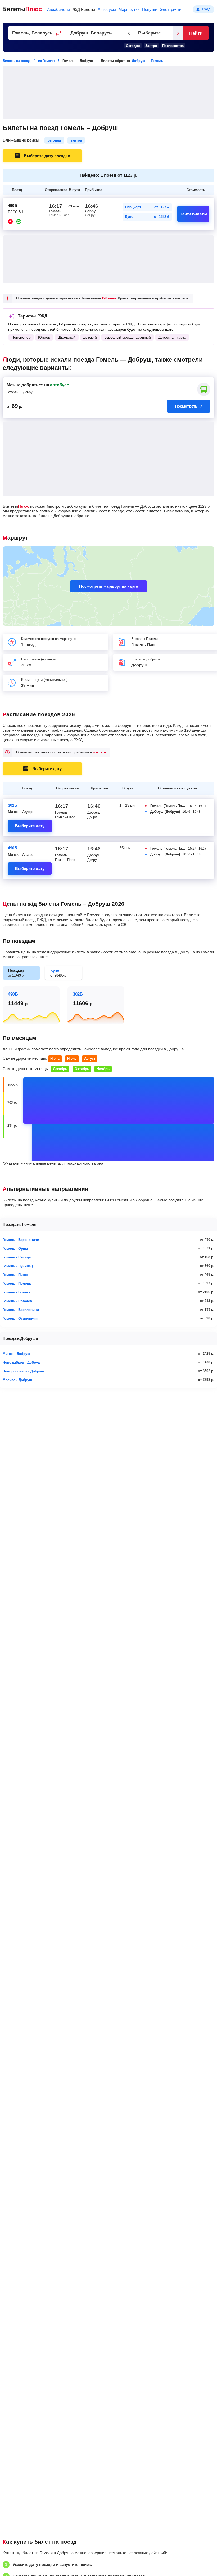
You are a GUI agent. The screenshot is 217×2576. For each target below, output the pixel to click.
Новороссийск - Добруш (23, 1371)
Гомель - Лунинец (18, 1266)
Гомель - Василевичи (21, 1310)
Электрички (171, 9)
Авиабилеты (58, 9)
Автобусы (107, 9)
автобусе (59, 385)
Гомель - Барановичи (21, 1240)
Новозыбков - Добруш (22, 1362)
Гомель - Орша (15, 1249)
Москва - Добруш (17, 1380)
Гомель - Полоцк (17, 1283)
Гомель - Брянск (17, 1292)
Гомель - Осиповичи (20, 1318)
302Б (13, 805)
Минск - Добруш (16, 1354)
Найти (196, 33)
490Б (13, 848)
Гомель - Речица (17, 1257)
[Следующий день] (178, 33)
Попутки (150, 9)
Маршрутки (129, 9)
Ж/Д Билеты (84, 9)
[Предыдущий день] (129, 33)
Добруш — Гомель (148, 61)
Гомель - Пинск (16, 1275)
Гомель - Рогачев (17, 1301)
